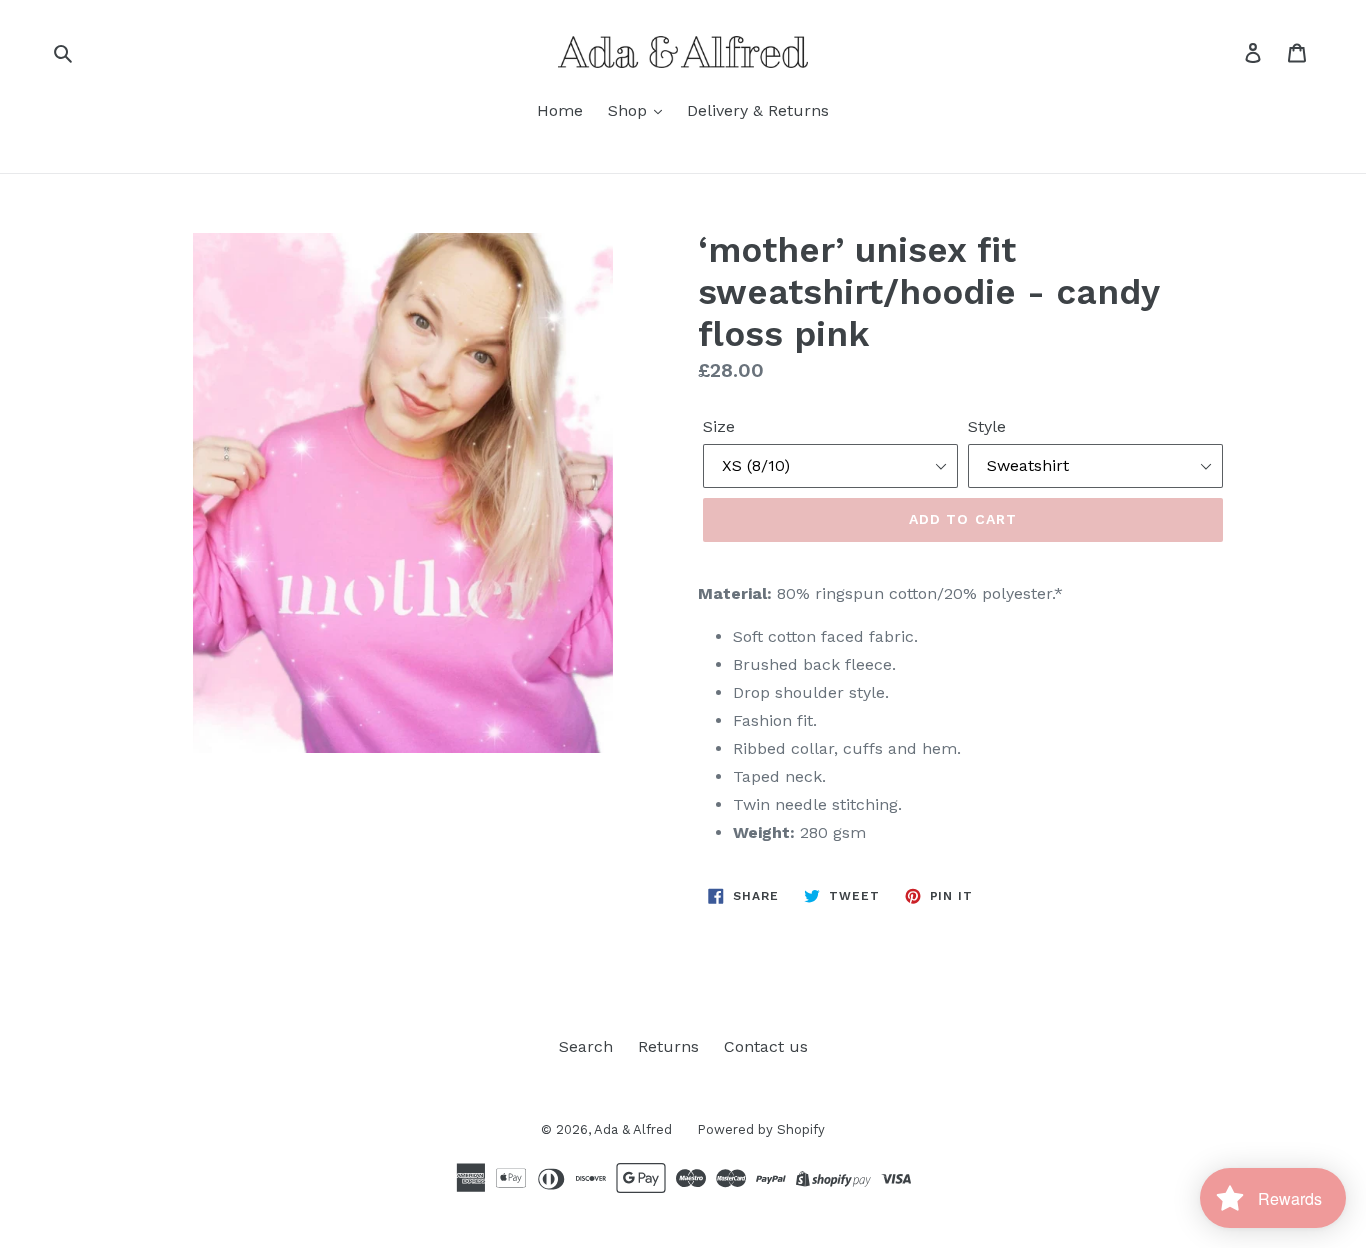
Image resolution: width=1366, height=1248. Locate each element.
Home (560, 110)
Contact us (766, 1046)
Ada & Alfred (633, 1129)
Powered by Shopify (761, 1129)
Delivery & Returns (758, 110)
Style (987, 426)
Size (719, 426)
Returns (668, 1046)
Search (586, 1046)
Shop (630, 110)
